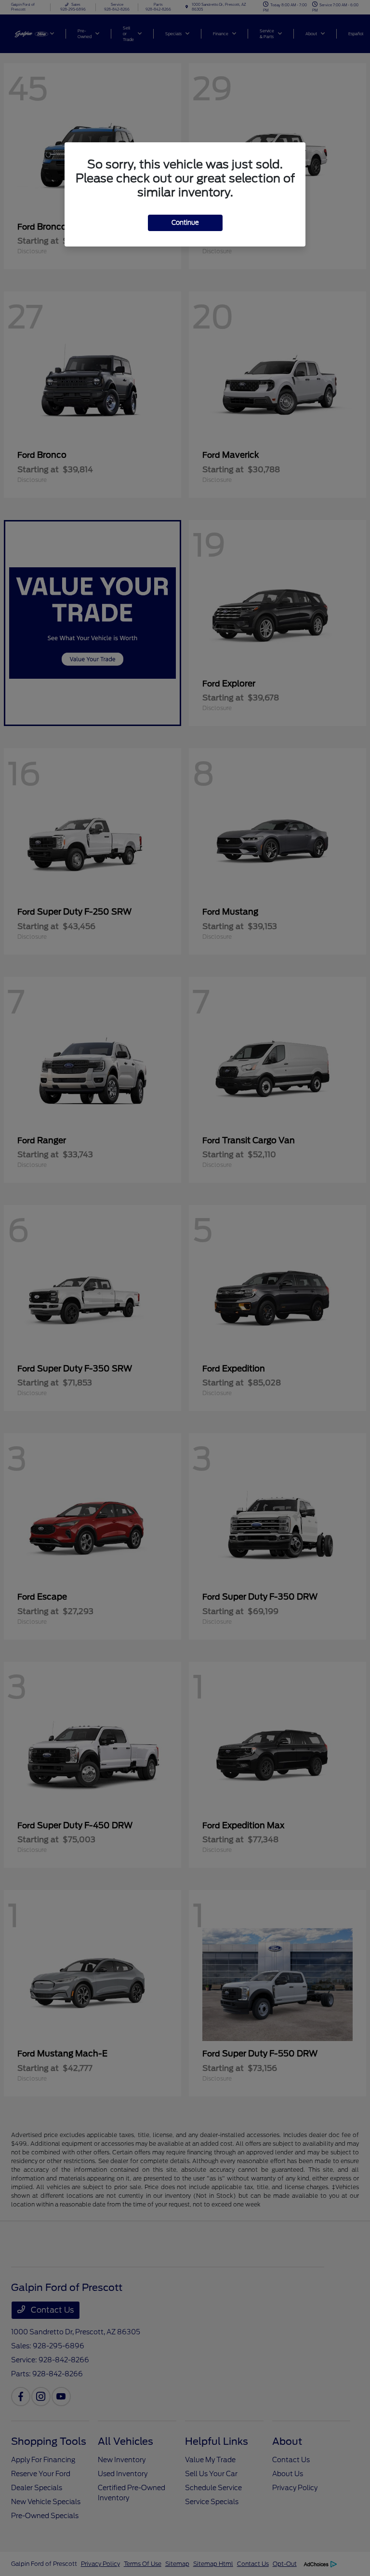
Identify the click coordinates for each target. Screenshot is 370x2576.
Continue (185, 223)
